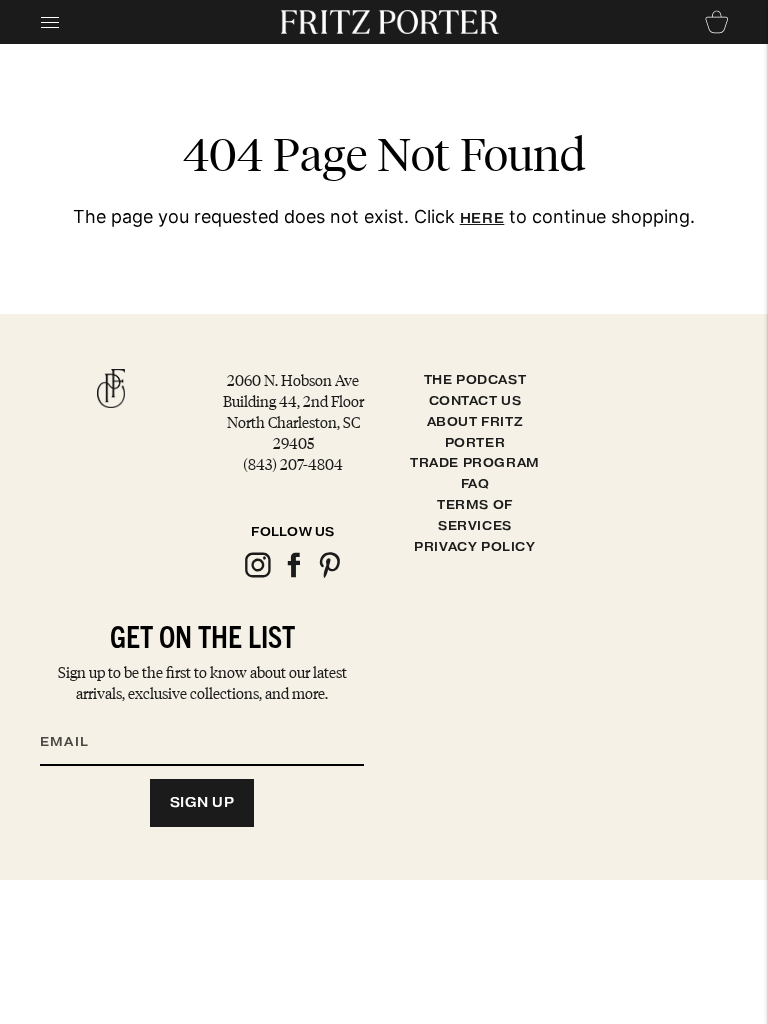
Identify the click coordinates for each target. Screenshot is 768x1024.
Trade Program (475, 462)
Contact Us (475, 400)
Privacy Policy (474, 546)
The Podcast (475, 379)
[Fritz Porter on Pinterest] (329, 574)
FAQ (475, 483)
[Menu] (50, 22)
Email (77, 717)
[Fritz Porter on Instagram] (257, 574)
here (482, 218)
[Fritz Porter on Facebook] (293, 574)
